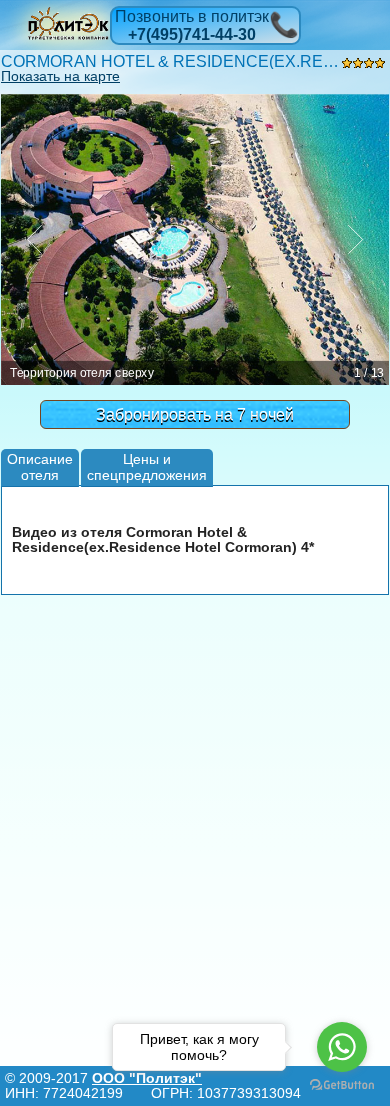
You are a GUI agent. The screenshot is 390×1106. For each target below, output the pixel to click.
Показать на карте (60, 76)
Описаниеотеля (40, 466)
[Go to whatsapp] (342, 1047)
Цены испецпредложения (147, 466)
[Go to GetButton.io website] (342, 1085)
